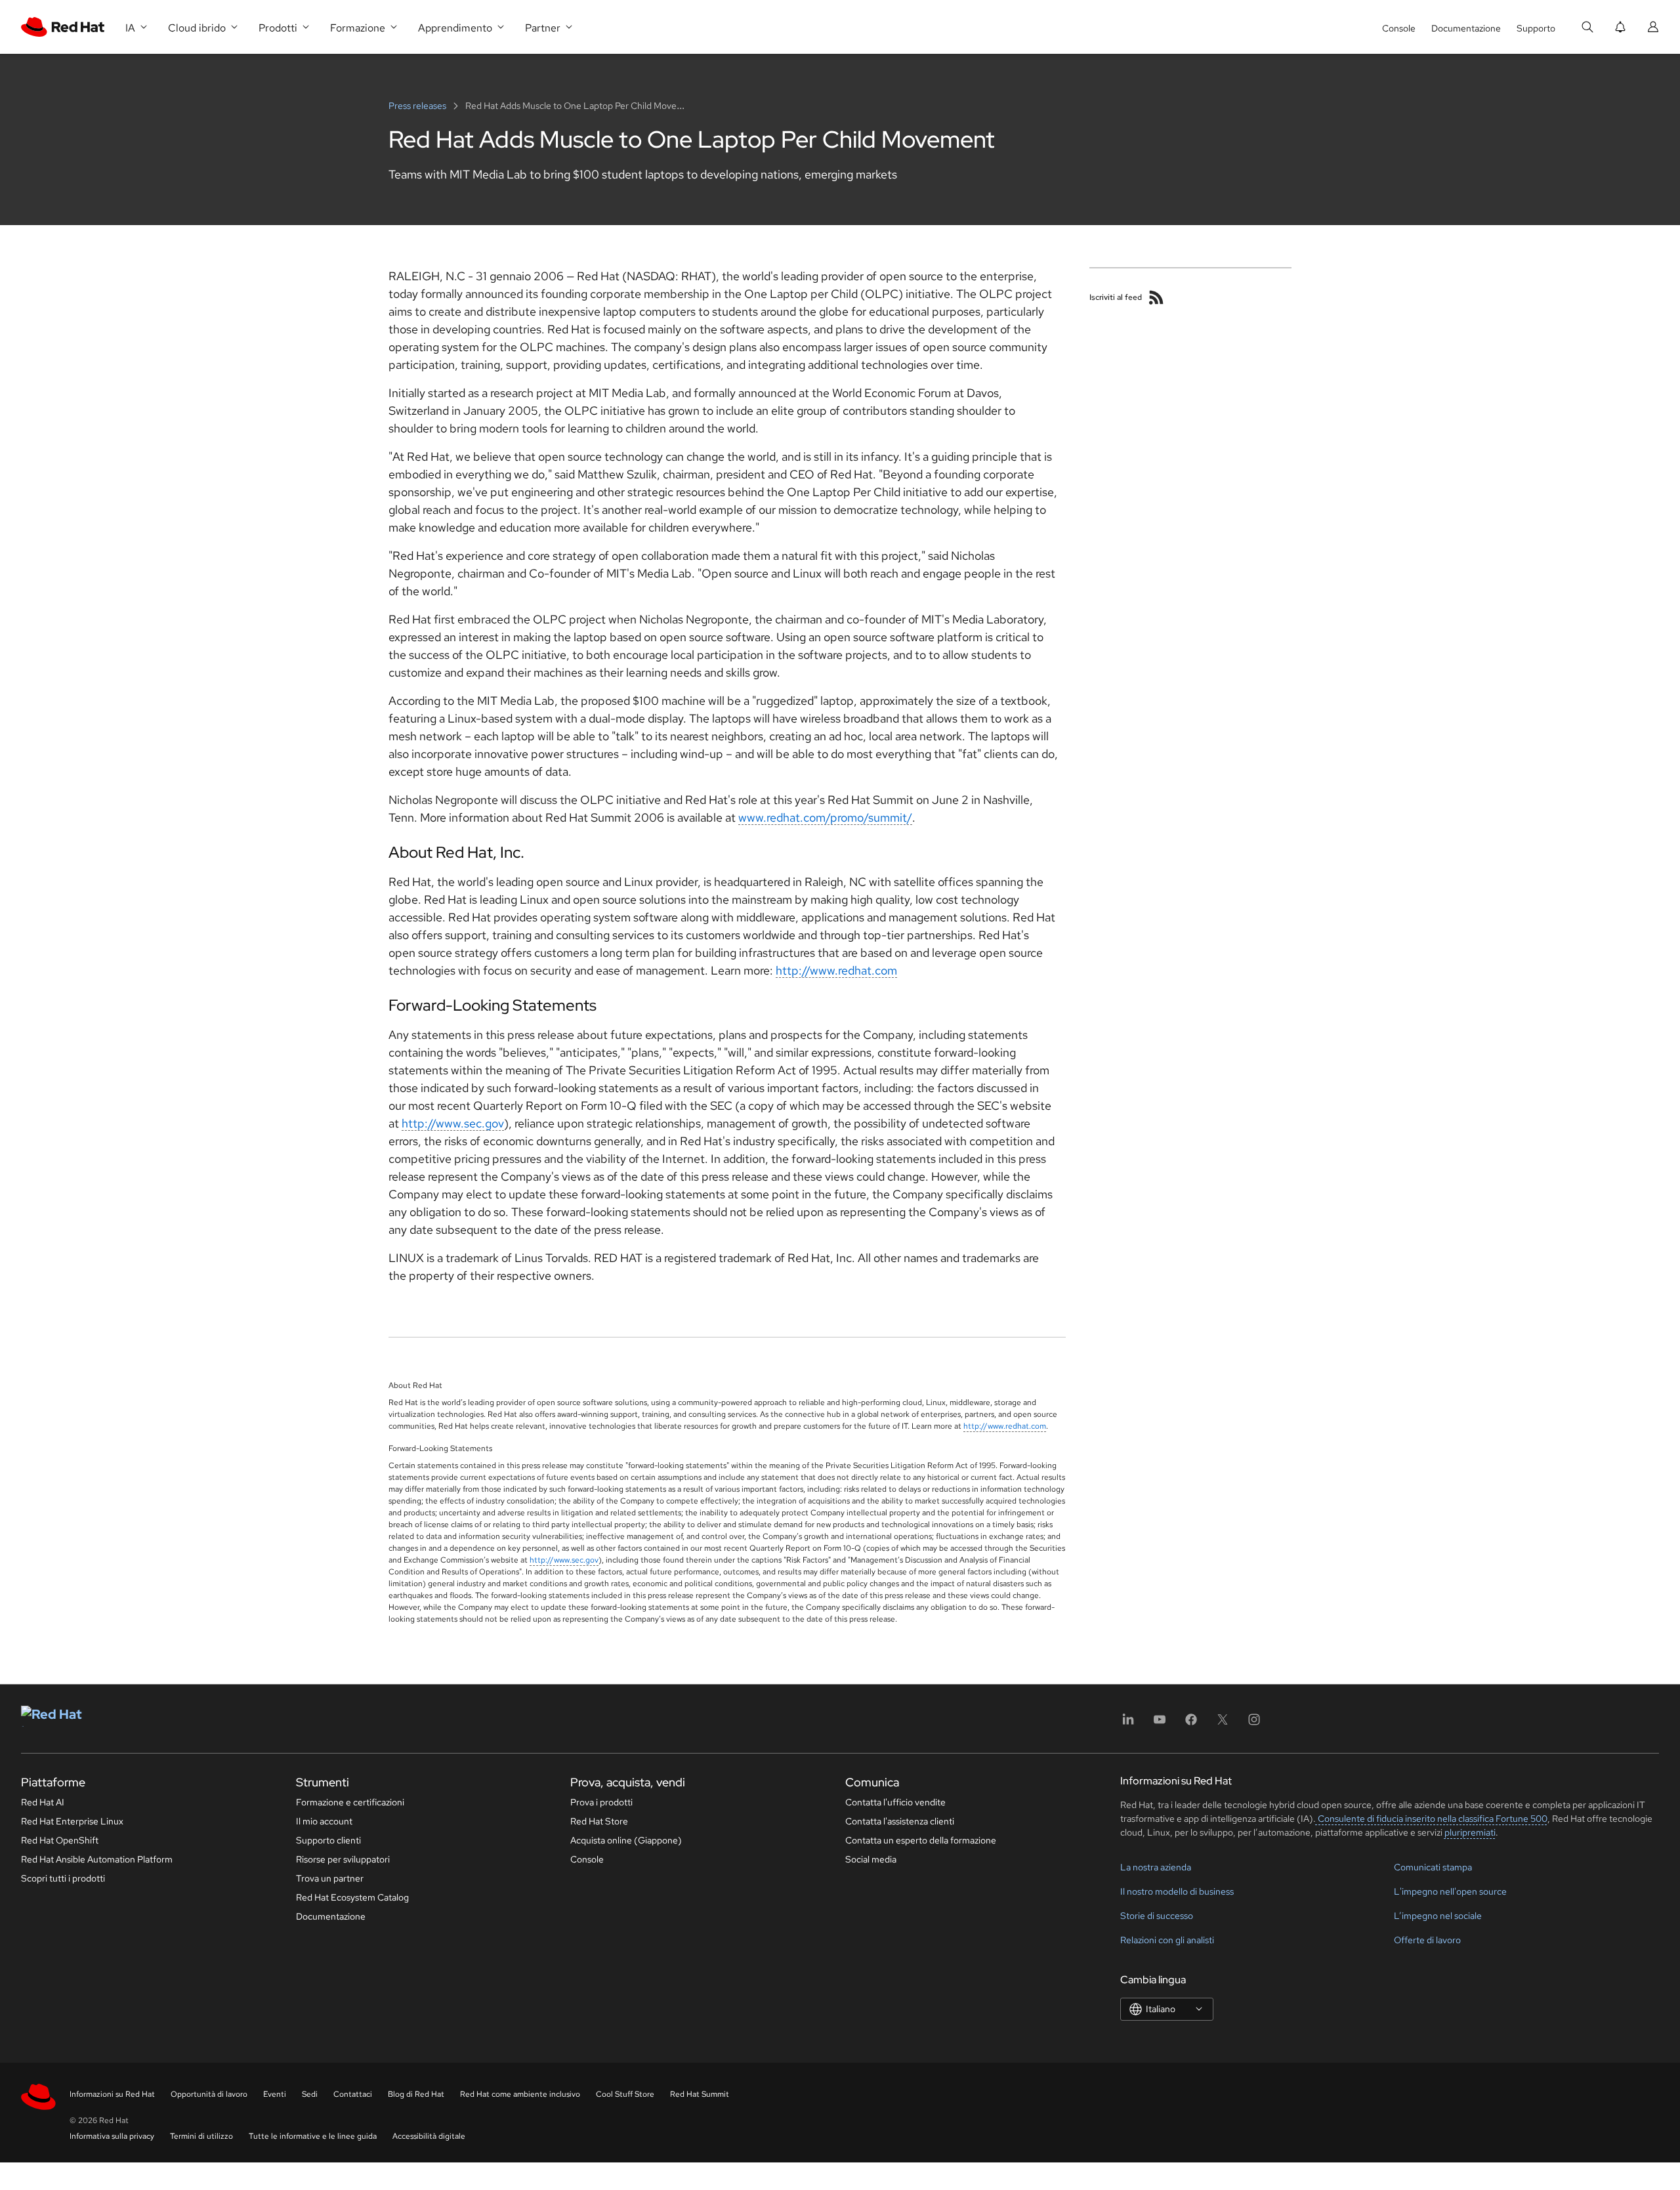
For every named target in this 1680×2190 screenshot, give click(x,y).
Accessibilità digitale (429, 2136)
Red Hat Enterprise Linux (72, 1821)
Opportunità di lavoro (209, 2094)
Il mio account (324, 1821)
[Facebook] (1191, 1724)
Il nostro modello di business (1177, 1891)
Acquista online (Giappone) (626, 1840)
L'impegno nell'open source (1450, 1891)
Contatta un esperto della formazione (921, 1840)
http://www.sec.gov (453, 1123)
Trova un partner (330, 1878)
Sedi (310, 2094)
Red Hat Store (599, 1821)
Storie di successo (1157, 1916)
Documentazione (1466, 28)
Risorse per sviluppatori (343, 1859)
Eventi (275, 2094)
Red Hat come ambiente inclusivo (520, 2094)
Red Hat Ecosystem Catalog (352, 1897)
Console (1399, 28)
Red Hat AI (43, 1802)
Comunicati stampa (1433, 1867)
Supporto (1536, 28)
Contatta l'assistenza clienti (900, 1821)
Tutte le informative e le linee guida (313, 2136)
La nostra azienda (1156, 1867)
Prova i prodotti (601, 1802)
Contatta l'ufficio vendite (895, 1802)
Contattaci (353, 2094)
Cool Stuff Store (625, 2094)
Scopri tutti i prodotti (63, 1878)
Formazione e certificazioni (350, 1802)
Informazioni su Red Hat (112, 2094)
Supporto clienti (328, 1840)
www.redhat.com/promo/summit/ (825, 817)
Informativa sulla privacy (112, 2136)
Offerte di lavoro (1427, 1940)
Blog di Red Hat (416, 2094)
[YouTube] (1160, 1724)
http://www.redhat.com (836, 970)
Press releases (418, 106)
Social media (871, 1859)
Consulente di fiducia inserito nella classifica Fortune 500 (1432, 1819)
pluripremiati (1470, 1832)
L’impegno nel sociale (1438, 1916)
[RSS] (1156, 297)
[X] (1223, 1724)
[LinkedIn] (1128, 1724)
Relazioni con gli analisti (1167, 1940)
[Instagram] (1254, 1724)
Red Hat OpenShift (60, 1840)
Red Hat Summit (700, 2094)
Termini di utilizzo (201, 2136)
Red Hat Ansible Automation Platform (97, 1859)
